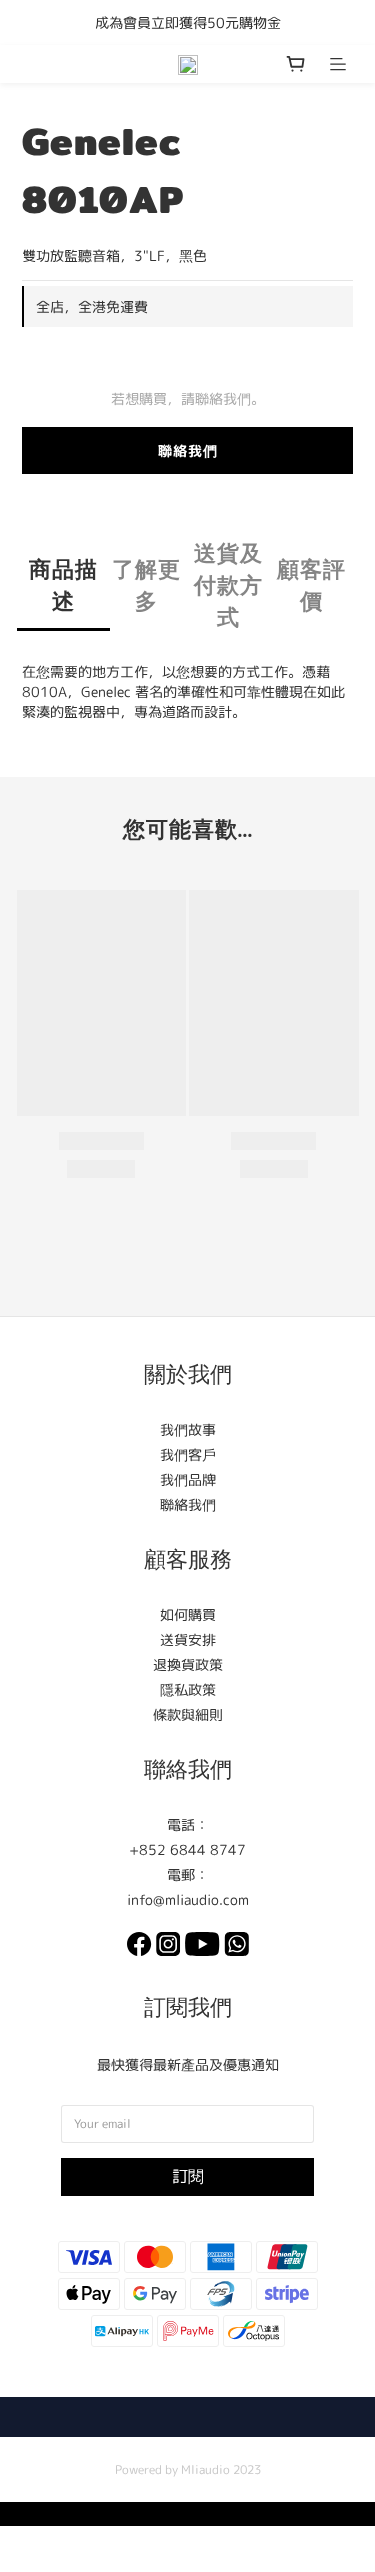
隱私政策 (188, 1689)
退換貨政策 (188, 1664)
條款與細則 (188, 1714)
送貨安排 (188, 1639)
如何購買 (188, 1614)
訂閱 (188, 2176)
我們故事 (188, 1429)
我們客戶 (188, 1454)
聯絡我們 (188, 450)
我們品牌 (188, 1479)
